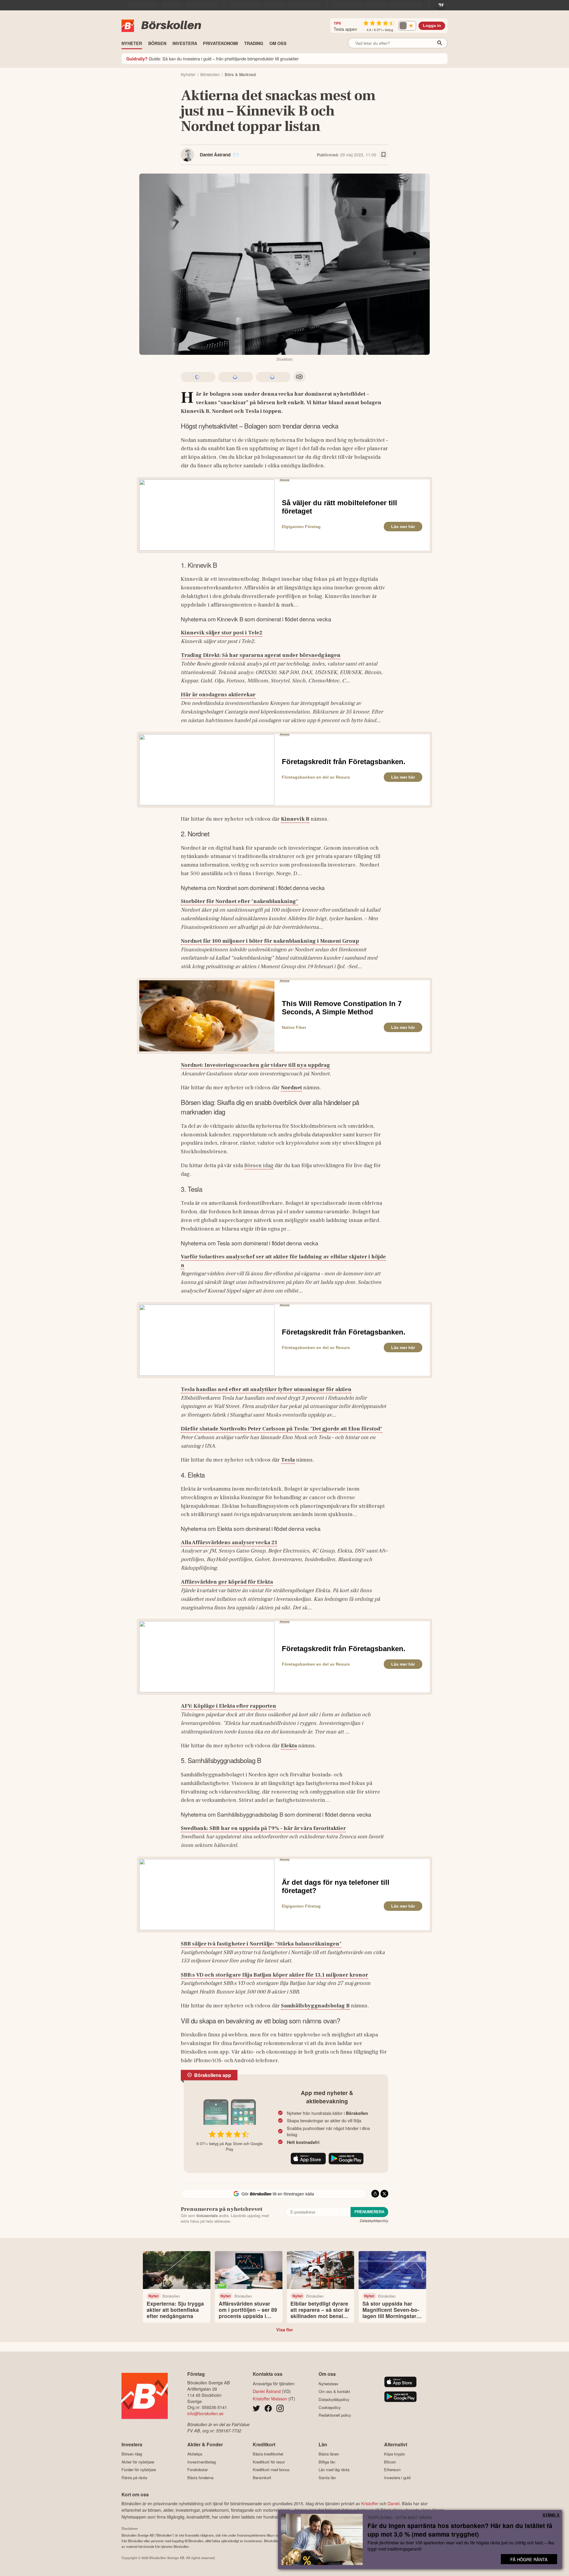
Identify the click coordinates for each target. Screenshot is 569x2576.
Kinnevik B (295, 819)
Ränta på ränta (134, 2478)
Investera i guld (397, 2478)
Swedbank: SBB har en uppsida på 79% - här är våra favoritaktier (263, 1828)
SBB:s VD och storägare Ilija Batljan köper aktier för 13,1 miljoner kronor (274, 1975)
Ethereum (392, 2470)
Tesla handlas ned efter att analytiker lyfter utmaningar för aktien (266, 1389)
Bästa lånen (329, 2454)
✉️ (236, 155)
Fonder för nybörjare (139, 2470)
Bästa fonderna (200, 2478)
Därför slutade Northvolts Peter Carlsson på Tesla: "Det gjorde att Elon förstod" (282, 1429)
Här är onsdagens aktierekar (218, 694)
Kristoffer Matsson (270, 2398)
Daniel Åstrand (215, 155)
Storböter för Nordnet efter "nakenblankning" (239, 901)
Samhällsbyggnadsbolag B (315, 2006)
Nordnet (291, 1087)
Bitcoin (390, 2462)
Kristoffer (370, 2503)
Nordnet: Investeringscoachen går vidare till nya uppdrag (255, 1065)
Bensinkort (262, 2478)
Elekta (289, 1746)
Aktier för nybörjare (138, 2462)
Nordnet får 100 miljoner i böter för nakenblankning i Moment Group (270, 941)
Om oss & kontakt (334, 2391)
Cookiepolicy (330, 2407)
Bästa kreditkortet (268, 2454)
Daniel (394, 2503)
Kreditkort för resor (269, 2462)
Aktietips (195, 2454)
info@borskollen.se (205, 2413)
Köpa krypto (394, 2454)
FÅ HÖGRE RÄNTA (529, 2559)
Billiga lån (327, 2462)
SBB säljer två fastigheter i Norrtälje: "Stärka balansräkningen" (261, 1944)
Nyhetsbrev (329, 2384)
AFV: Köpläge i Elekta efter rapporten (228, 1706)
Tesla (288, 1460)
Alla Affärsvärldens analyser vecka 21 (229, 1542)
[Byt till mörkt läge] (407, 26)
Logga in (432, 26)
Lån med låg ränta (334, 2470)
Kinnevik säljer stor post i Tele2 (222, 633)
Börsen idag (259, 1165)
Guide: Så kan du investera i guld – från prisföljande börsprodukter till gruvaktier (212, 58)
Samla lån (327, 2478)
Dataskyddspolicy (374, 2220)
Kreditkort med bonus (271, 2470)
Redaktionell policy (335, 2415)
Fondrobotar (198, 2470)
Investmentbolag (202, 2462)
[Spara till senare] (383, 155)
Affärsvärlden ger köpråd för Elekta (227, 1582)
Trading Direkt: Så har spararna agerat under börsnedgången (261, 655)
